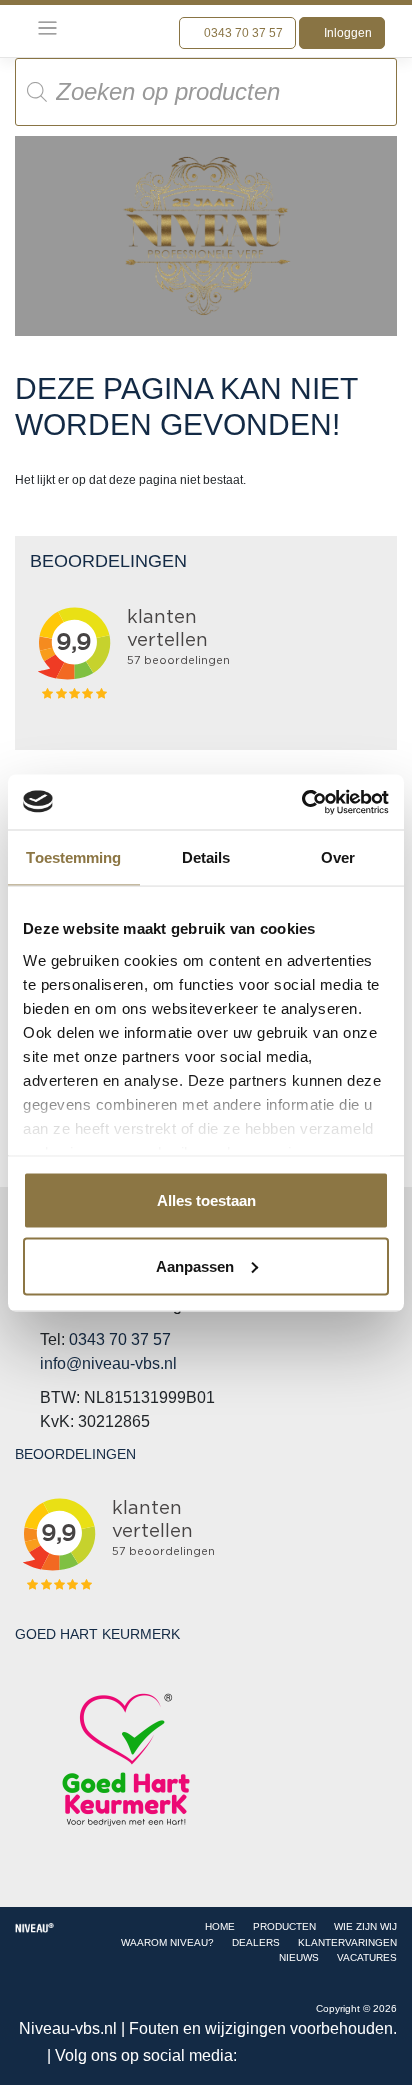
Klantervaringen (347, 1942)
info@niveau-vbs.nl (108, 1363)
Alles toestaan (206, 1200)
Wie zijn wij (365, 1926)
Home (220, 1926)
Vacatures (367, 1957)
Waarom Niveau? (167, 1942)
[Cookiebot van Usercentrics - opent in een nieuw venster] (301, 802)
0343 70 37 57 (242, 33)
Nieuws (299, 1957)
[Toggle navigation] (47, 28)
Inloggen (346, 33)
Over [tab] (338, 857)
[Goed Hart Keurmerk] (126, 1759)
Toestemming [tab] (73, 857)
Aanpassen (195, 1265)
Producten (284, 1926)
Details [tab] (206, 857)
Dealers (256, 1942)
